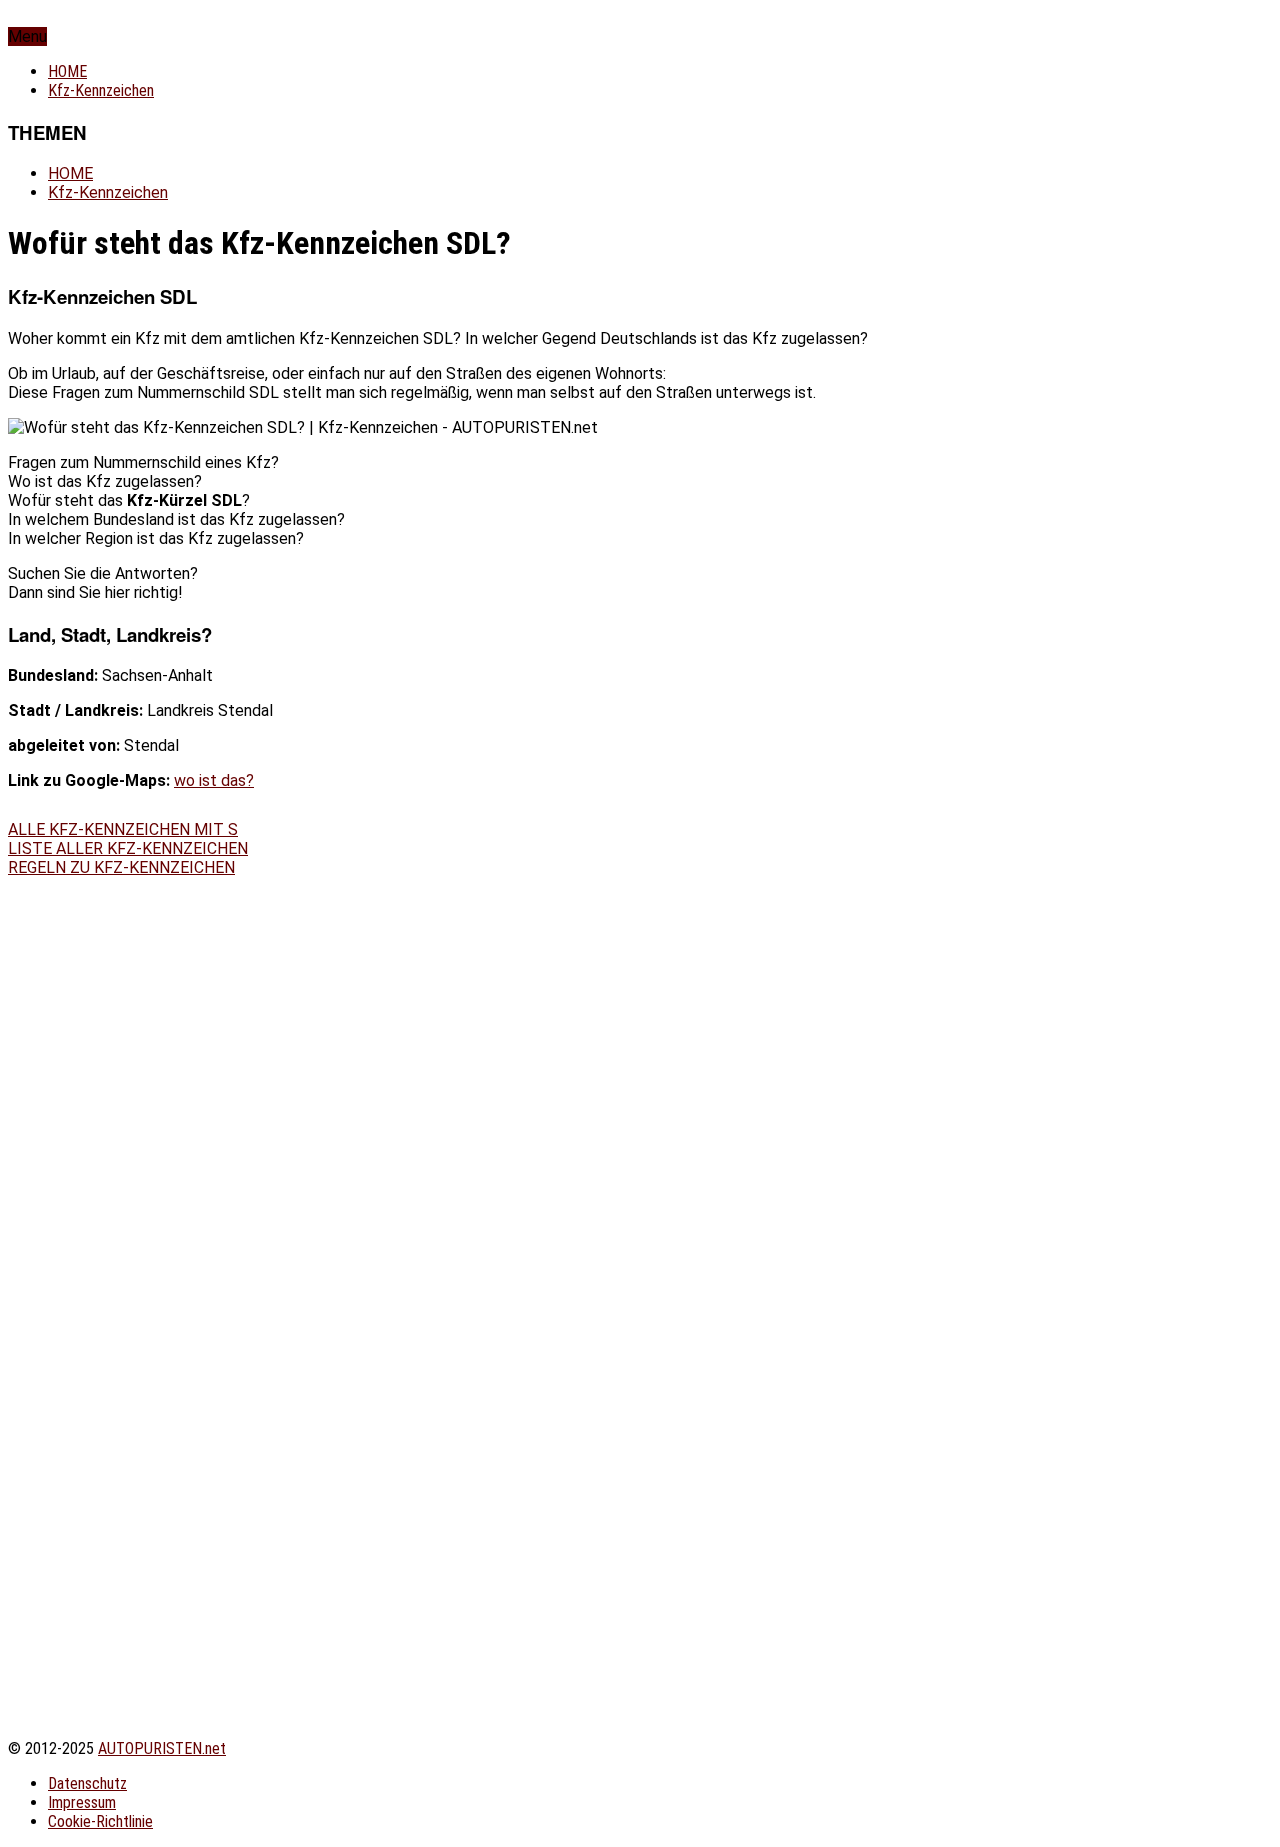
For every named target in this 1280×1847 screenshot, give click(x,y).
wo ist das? (214, 780)
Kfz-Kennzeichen (101, 90)
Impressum (82, 1802)
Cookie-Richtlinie (100, 1821)
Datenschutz (87, 1783)
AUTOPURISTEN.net (162, 1748)
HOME (67, 71)
